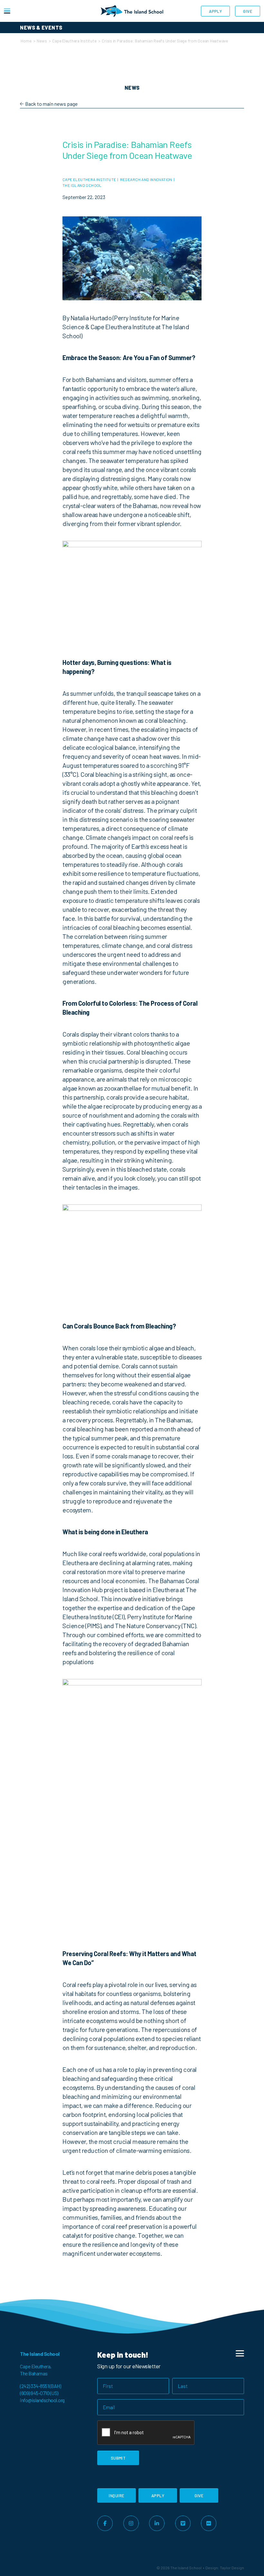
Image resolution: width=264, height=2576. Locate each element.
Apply (215, 11)
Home (26, 41)
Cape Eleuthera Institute (74, 41)
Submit (118, 2458)
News (42, 41)
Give (248, 11)
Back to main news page (51, 104)
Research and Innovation (146, 179)
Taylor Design (232, 2568)
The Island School (82, 185)
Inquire (116, 2496)
